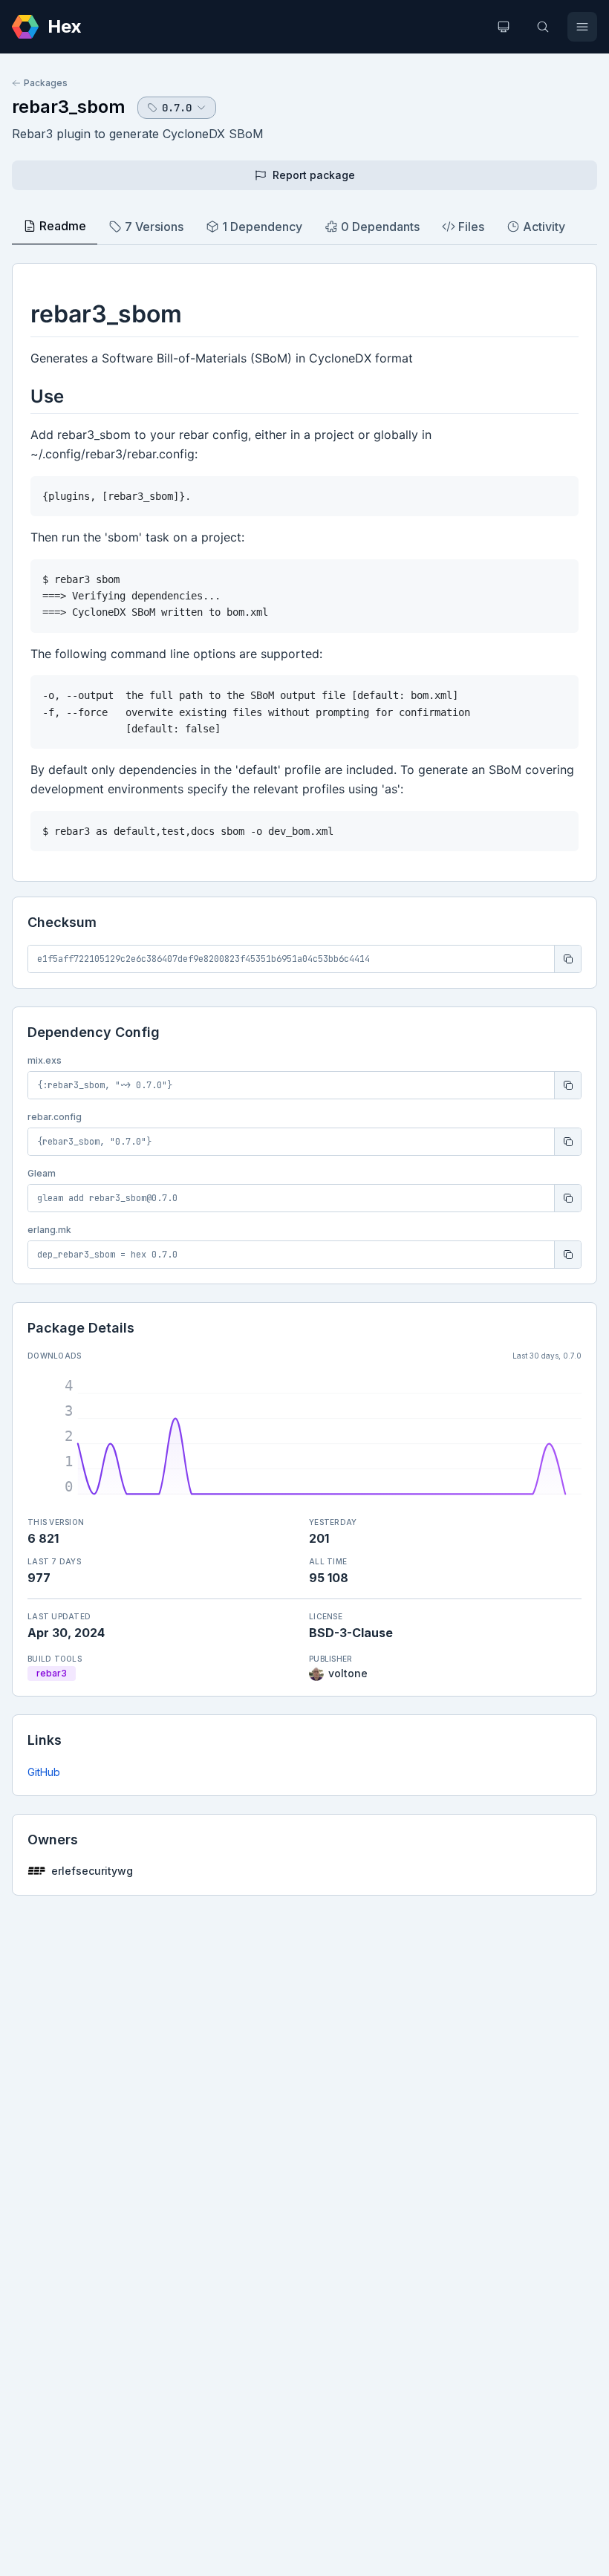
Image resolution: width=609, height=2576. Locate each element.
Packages (46, 83)
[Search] (543, 27)
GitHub (44, 1772)
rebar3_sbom (69, 107)
